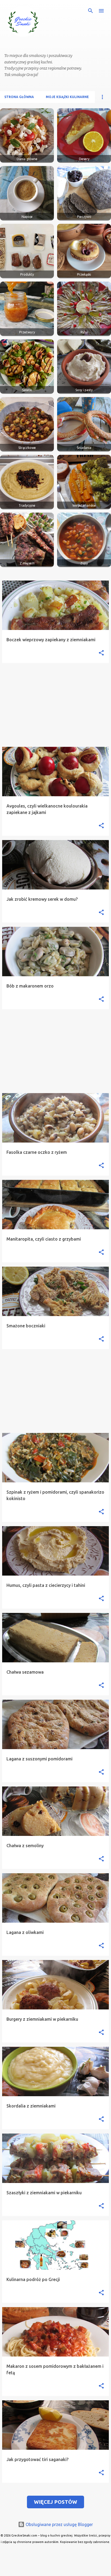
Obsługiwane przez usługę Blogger (59, 2524)
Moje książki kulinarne (67, 97)
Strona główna (19, 97)
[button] (101, 653)
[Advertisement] (55, 705)
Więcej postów (55, 2502)
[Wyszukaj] (91, 11)
